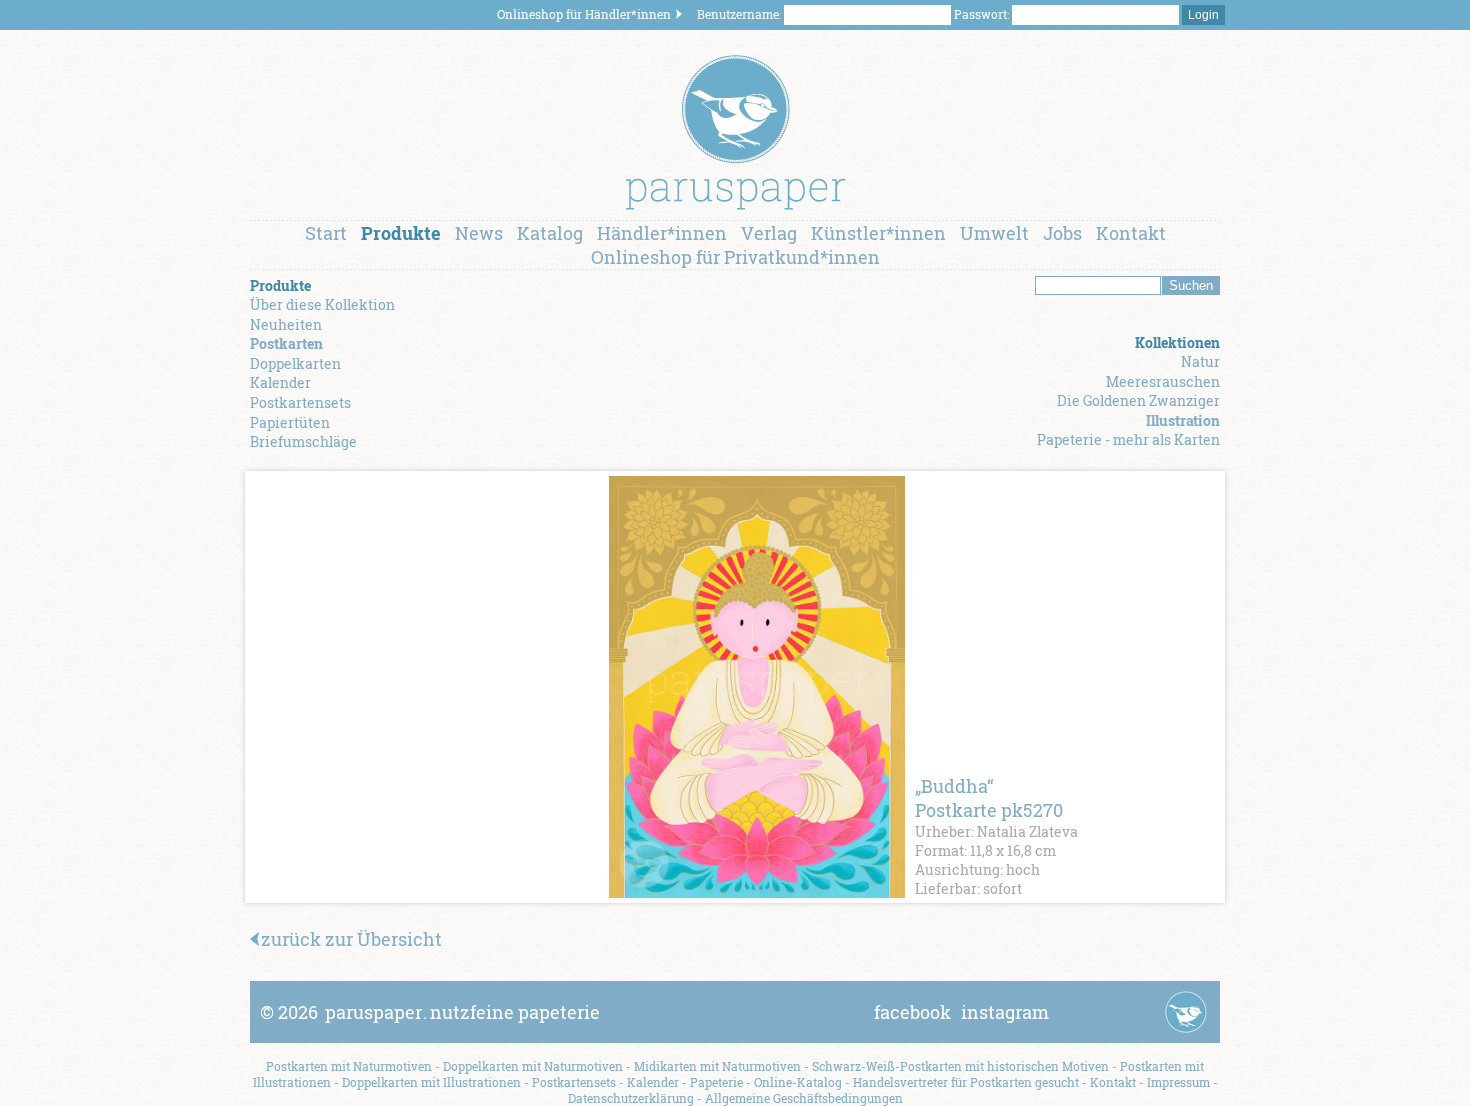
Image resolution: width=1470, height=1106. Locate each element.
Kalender (280, 382)
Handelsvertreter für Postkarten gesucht (966, 1082)
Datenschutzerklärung (631, 1098)
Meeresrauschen (1163, 381)
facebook (912, 1012)
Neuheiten (286, 324)
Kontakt (1131, 233)
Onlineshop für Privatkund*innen (735, 257)
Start (326, 233)
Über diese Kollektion (322, 304)
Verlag (769, 233)
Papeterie (716, 1082)
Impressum (1178, 1082)
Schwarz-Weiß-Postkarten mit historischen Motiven (960, 1066)
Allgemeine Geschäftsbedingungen (804, 1098)
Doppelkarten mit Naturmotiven (533, 1066)
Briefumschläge (303, 441)
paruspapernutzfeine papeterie (462, 1012)
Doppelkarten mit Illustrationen (431, 1082)
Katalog (550, 233)
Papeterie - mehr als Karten (1128, 439)
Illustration (1183, 420)
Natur (1200, 361)
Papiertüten (290, 422)
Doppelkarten (295, 363)
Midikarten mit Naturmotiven (717, 1066)
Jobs (1062, 233)
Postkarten (286, 343)
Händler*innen (662, 233)
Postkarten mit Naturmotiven (349, 1066)
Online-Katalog (798, 1082)
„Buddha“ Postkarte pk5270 (989, 798)
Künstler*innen (878, 233)
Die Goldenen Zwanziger (1138, 400)
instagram (1005, 1012)
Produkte (401, 233)
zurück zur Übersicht (351, 939)
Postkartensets (300, 402)
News (479, 233)
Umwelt (994, 233)
